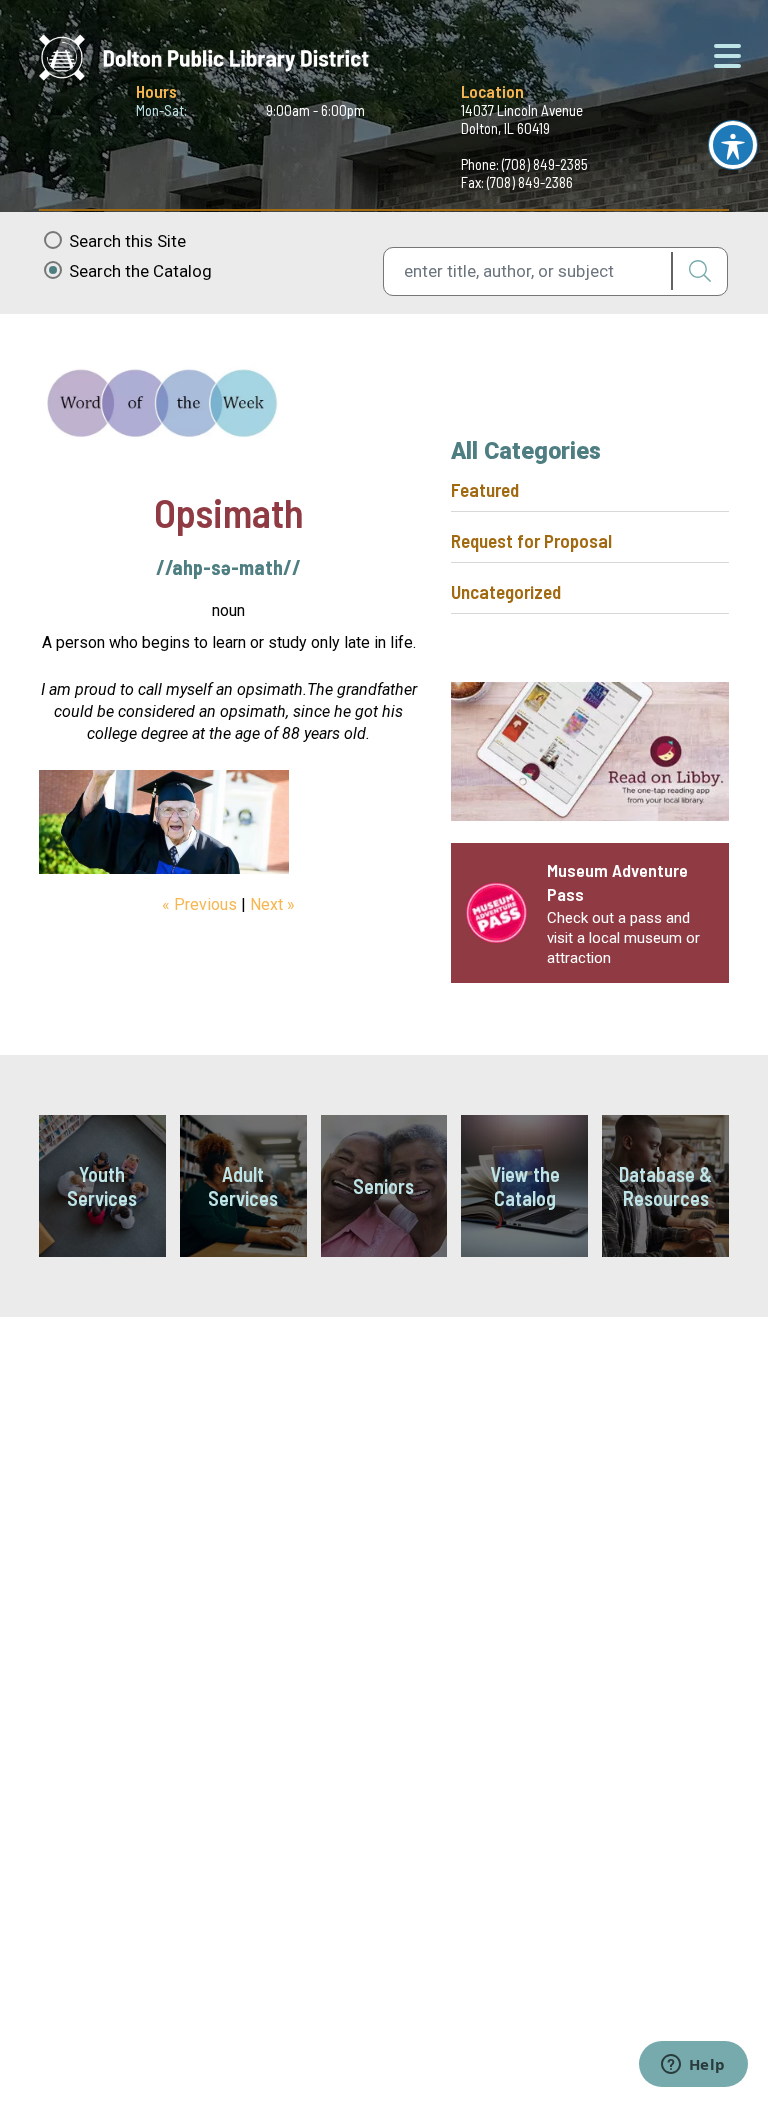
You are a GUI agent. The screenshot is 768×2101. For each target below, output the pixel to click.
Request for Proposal (531, 540)
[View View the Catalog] (524, 1186)
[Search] (699, 271)
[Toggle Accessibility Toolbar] (733, 145)
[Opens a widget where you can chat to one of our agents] (693, 2066)
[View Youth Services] (102, 1186)
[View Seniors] (384, 1186)
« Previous (199, 904)
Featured (485, 489)
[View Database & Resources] (665, 1186)
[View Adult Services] (243, 1186)
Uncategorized (506, 591)
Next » (272, 904)
